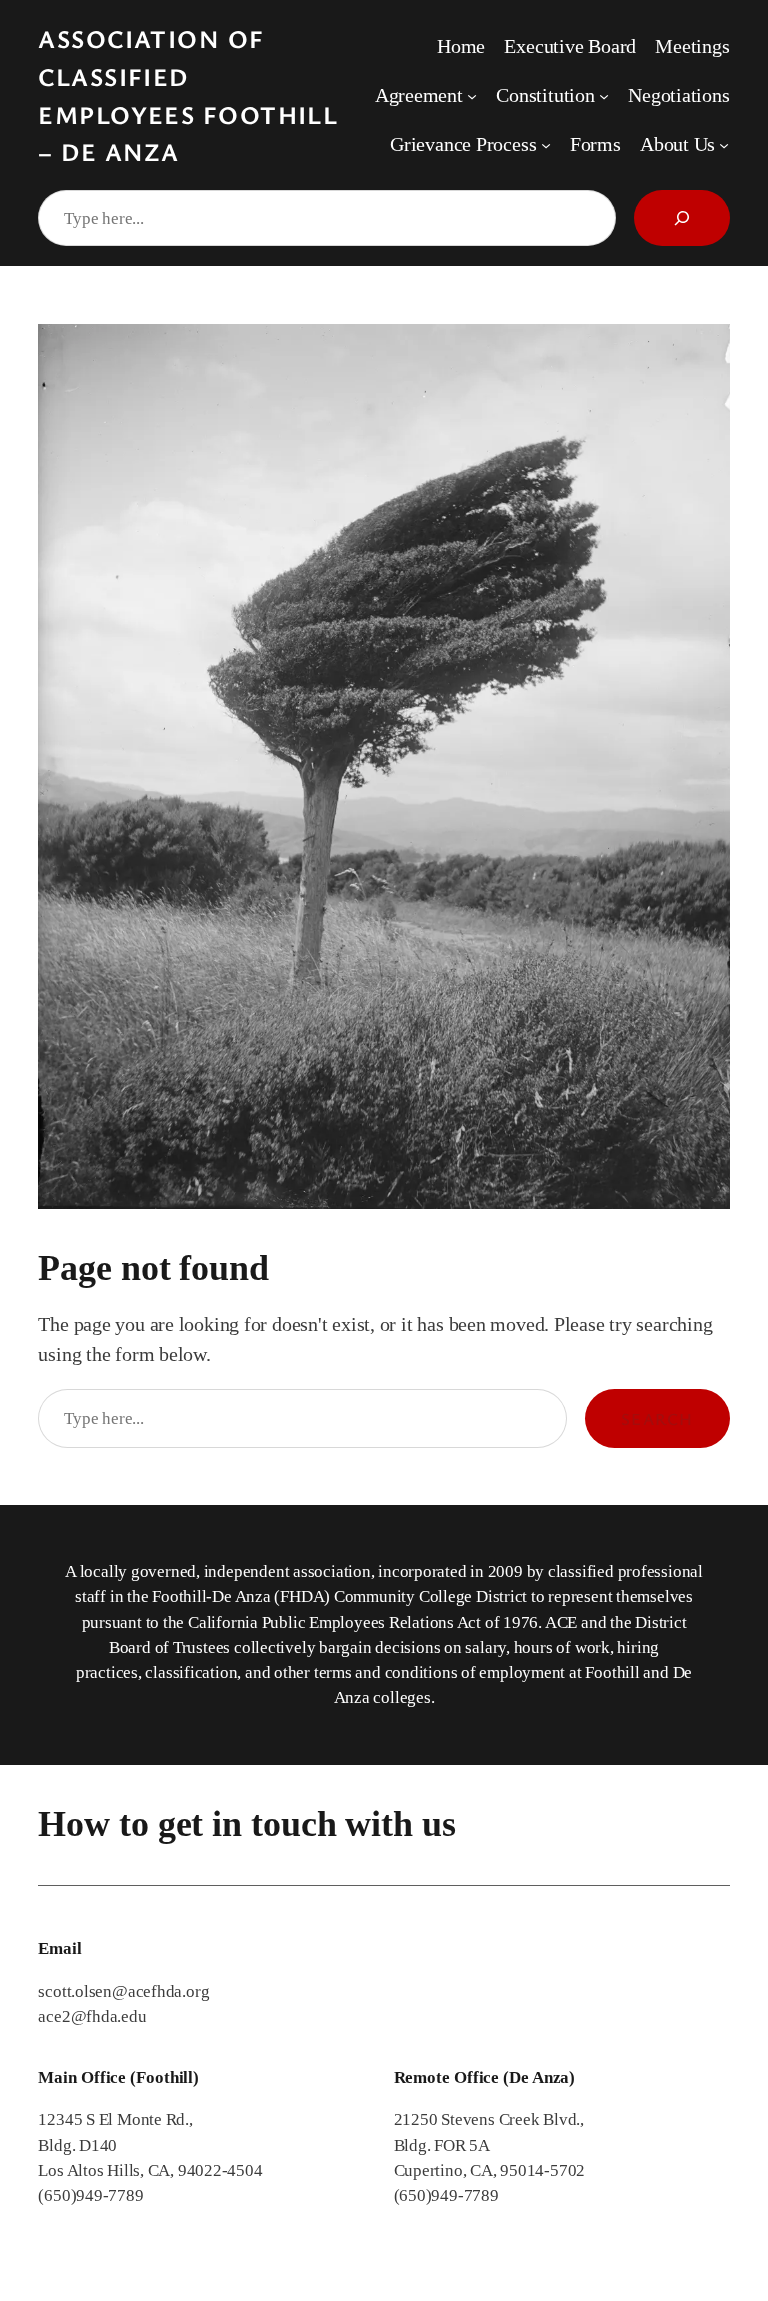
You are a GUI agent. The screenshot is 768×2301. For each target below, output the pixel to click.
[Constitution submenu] (604, 96)
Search (657, 1418)
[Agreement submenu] (472, 96)
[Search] (682, 218)
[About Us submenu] (724, 144)
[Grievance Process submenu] (546, 144)
